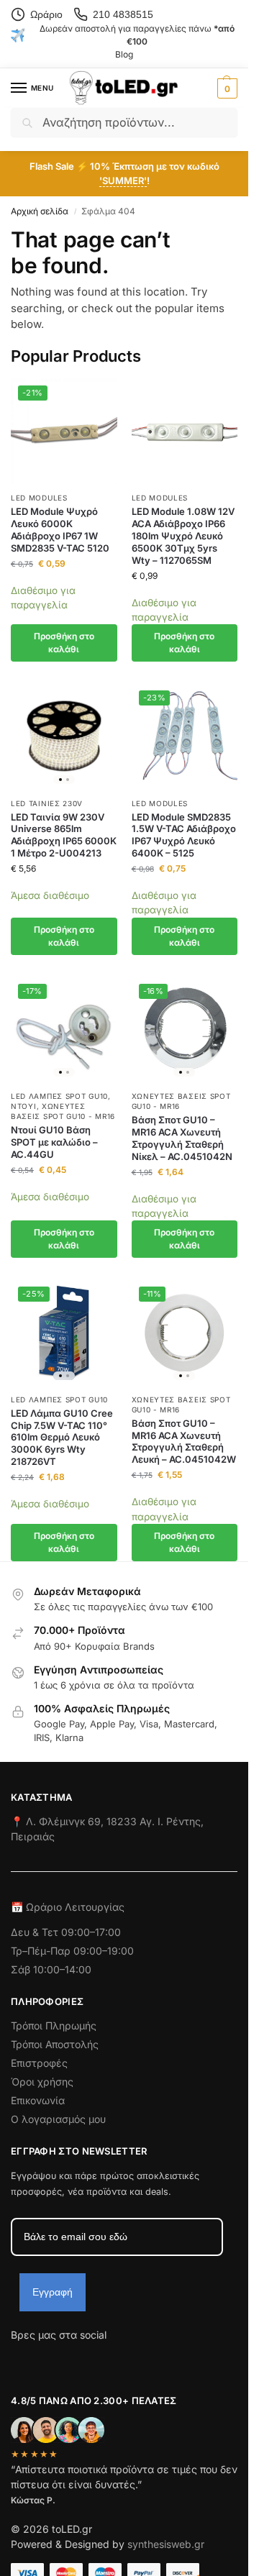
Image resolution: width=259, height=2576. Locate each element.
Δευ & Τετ (36, 1932)
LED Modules (39, 498)
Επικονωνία (38, 2100)
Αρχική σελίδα (40, 211)
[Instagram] (47, 2360)
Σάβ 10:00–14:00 (51, 1969)
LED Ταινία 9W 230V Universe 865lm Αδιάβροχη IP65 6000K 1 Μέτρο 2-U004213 (64, 835)
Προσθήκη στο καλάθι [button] (64, 643)
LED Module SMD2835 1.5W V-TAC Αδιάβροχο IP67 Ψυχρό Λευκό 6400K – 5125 (184, 835)
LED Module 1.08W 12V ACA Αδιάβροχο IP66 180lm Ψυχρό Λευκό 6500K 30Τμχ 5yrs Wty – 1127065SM (183, 536)
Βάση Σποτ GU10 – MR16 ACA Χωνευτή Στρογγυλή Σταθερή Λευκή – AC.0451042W (184, 1442)
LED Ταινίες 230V (47, 803)
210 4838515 (123, 14)
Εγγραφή (53, 2292)
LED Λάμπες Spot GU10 (59, 1096)
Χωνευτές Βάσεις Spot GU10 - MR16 (63, 1111)
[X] (99, 2360)
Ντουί (24, 1106)
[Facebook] (17, 2360)
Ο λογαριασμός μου (58, 2119)
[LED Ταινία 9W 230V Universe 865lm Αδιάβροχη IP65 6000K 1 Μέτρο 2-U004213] (64, 736)
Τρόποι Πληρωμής (54, 2025)
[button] (226, 88)
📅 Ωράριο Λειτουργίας (68, 1907)
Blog (124, 54)
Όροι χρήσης (42, 2082)
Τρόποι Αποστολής (55, 2044)
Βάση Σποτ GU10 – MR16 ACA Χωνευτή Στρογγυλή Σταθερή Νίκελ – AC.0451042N (182, 1138)
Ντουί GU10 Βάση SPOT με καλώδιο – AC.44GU (54, 1142)
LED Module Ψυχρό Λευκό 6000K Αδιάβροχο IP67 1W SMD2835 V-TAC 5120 (60, 530)
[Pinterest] (151, 2360)
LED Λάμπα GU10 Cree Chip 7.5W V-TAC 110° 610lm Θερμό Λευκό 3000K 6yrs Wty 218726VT (62, 1438)
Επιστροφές (39, 2063)
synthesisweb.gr (166, 2544)
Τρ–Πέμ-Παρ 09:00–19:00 (72, 1951)
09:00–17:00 (91, 1932)
